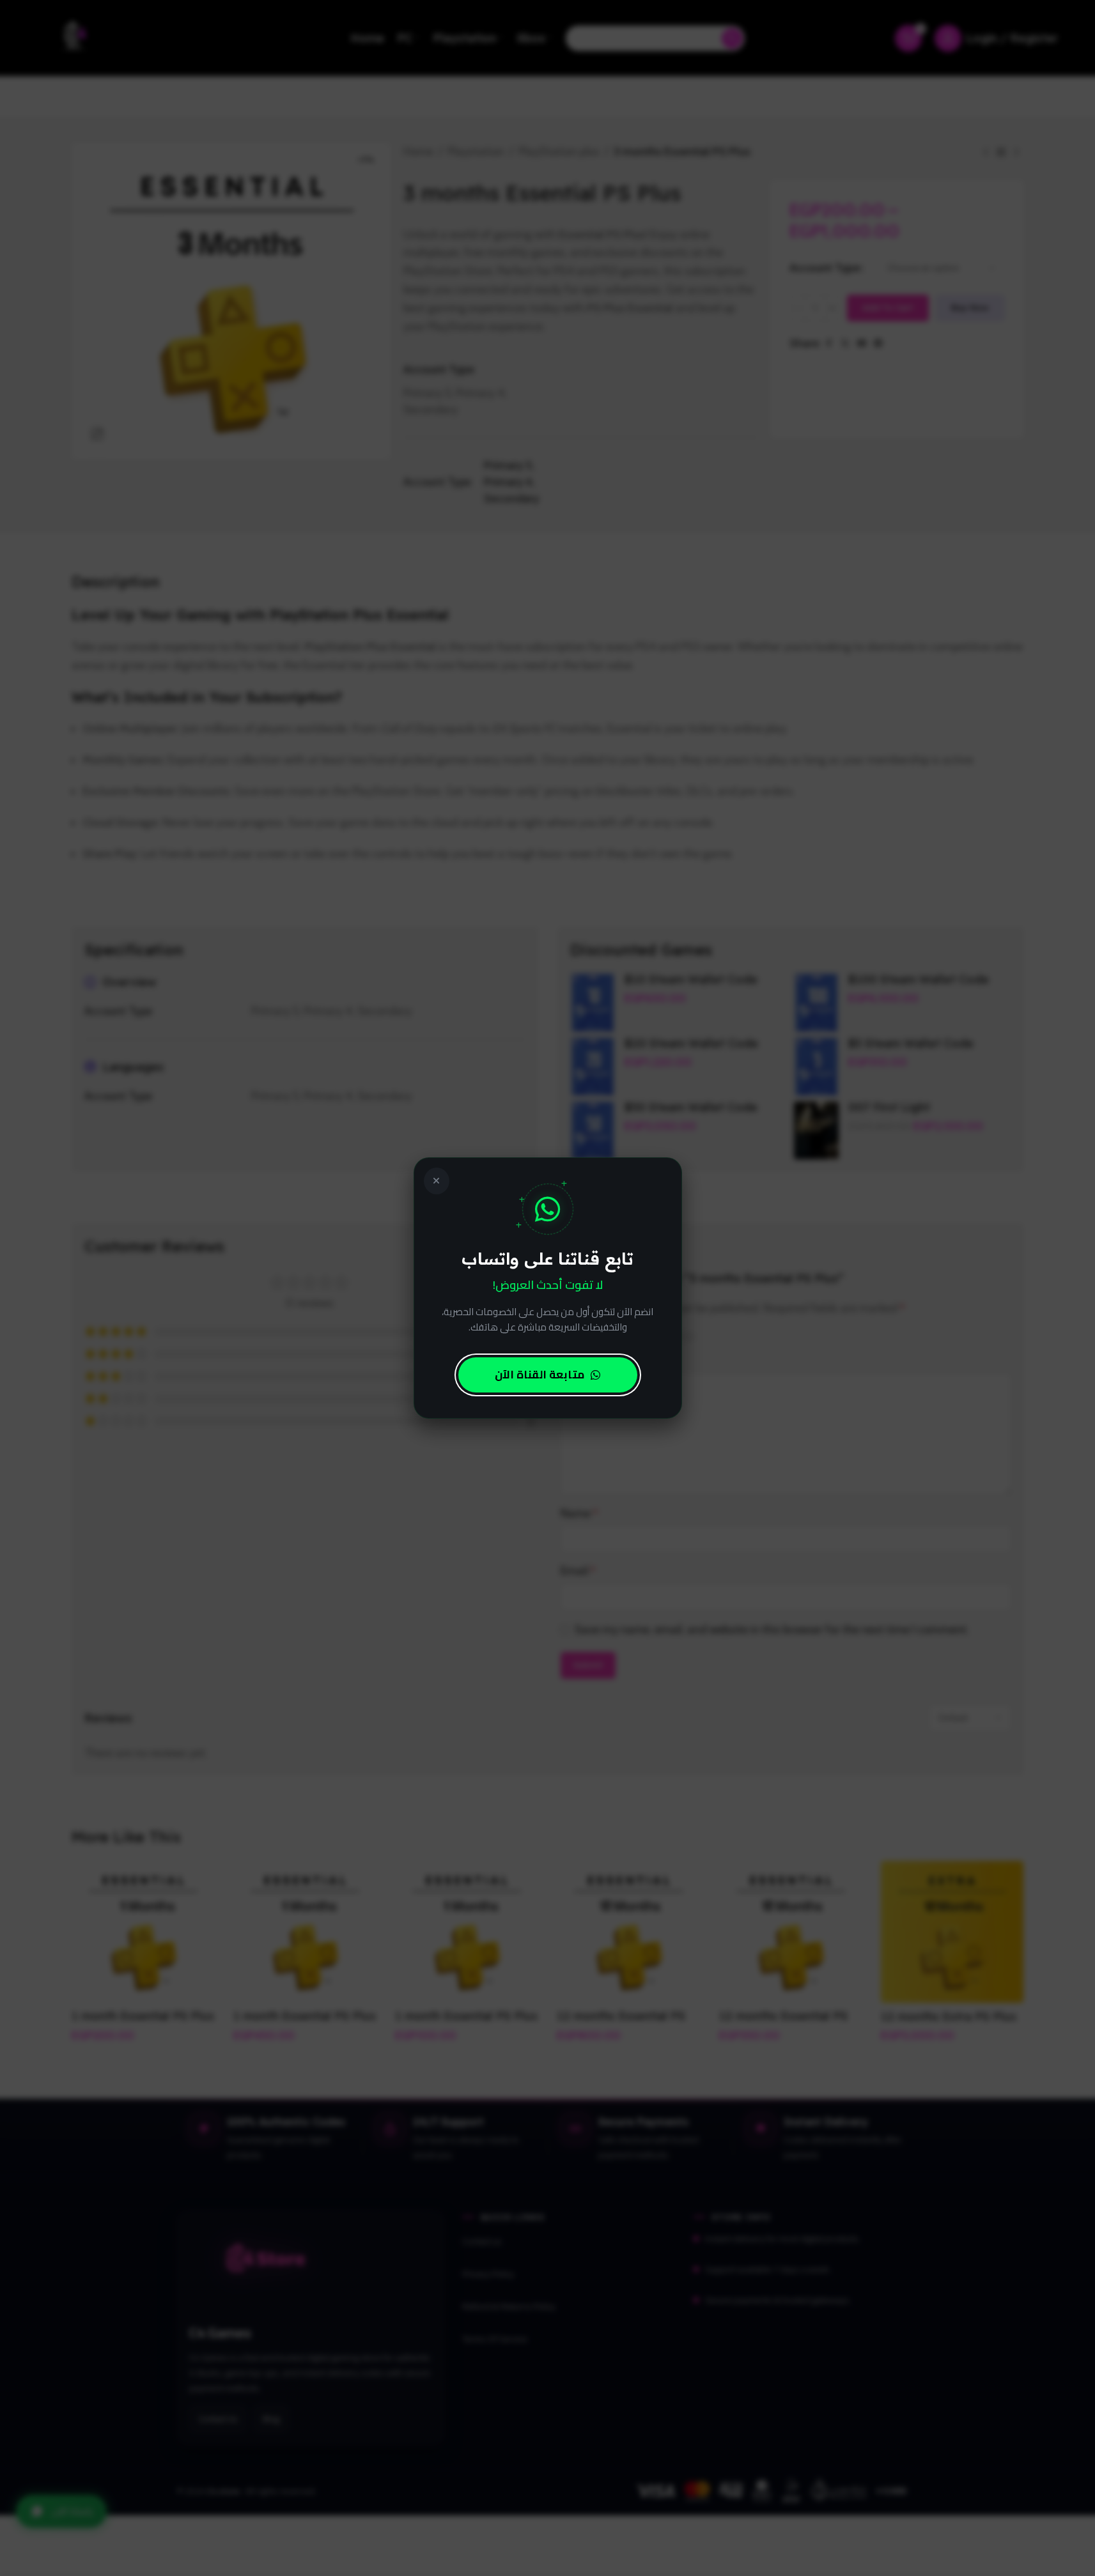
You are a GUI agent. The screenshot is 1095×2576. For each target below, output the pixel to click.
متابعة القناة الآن (540, 1375)
